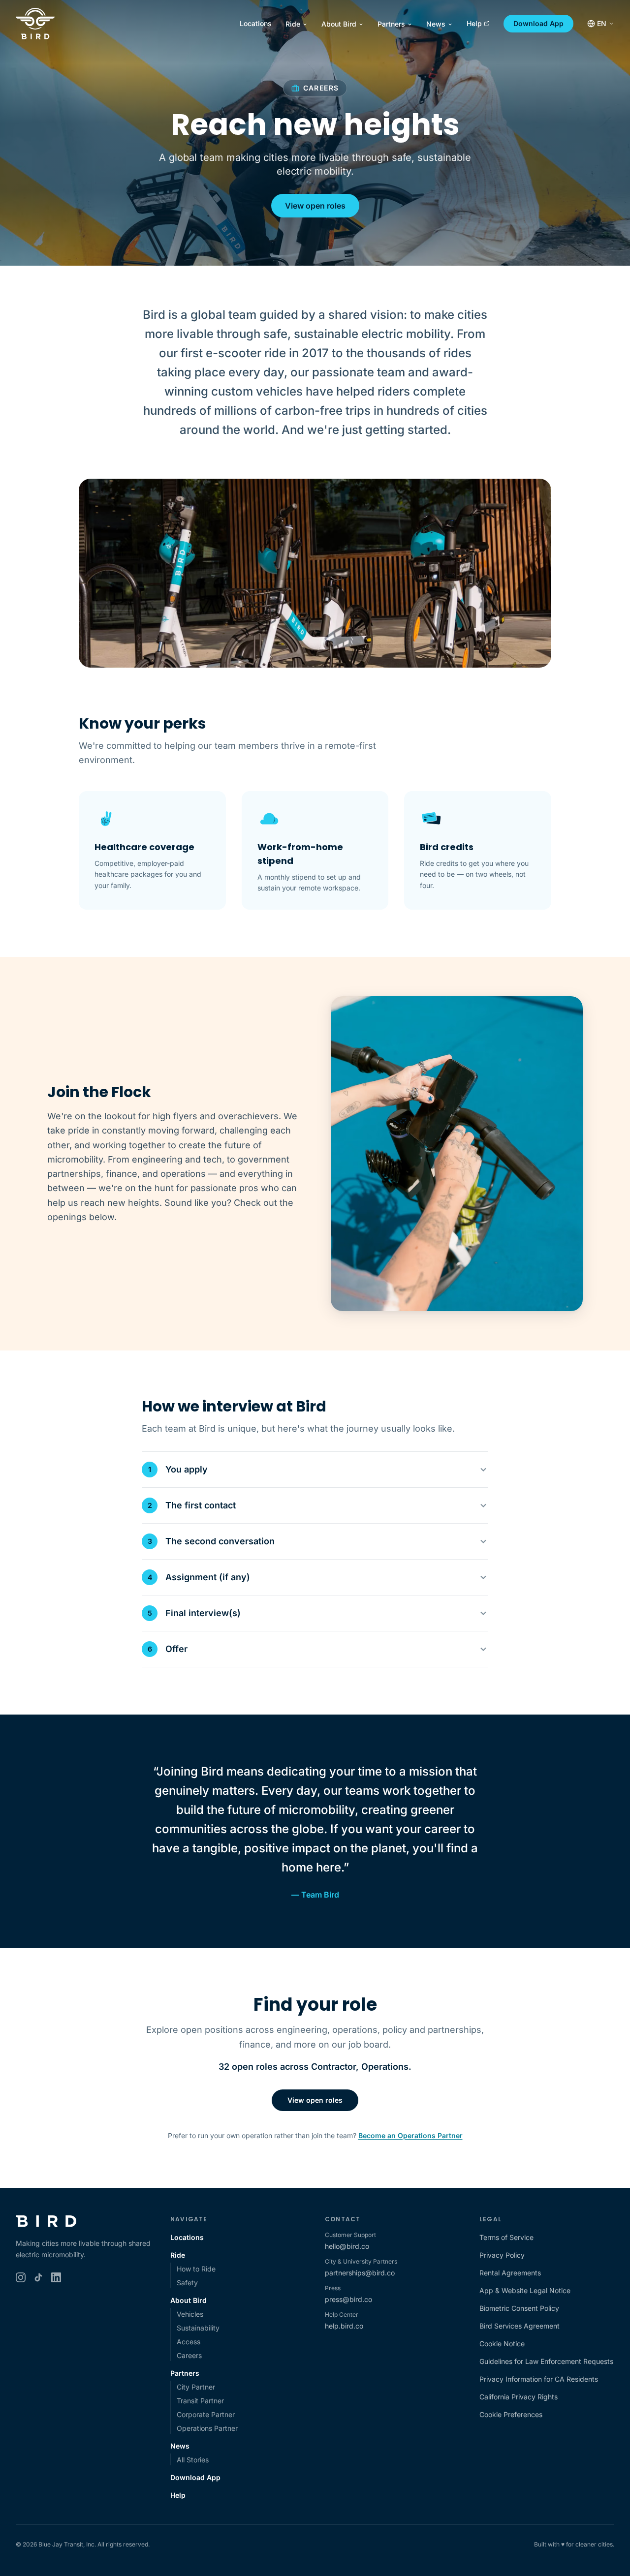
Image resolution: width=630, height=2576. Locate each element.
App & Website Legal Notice (525, 2290)
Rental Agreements (510, 2273)
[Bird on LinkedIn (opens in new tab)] (56, 2277)
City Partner (196, 2387)
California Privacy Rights (519, 2397)
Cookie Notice (502, 2344)
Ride (293, 24)
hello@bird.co (347, 2246)
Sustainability (198, 2328)
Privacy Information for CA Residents (539, 2379)
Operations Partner (207, 2428)
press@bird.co (348, 2299)
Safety (187, 2283)
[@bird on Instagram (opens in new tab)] (21, 2277)
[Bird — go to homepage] (35, 24)
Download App (538, 23)
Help (474, 23)
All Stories (193, 2460)
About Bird (339, 24)
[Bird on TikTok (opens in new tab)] (38, 2277)
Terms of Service (506, 2237)
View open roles (315, 206)
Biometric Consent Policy (519, 2308)
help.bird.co (344, 2326)
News (436, 24)
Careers (189, 2355)
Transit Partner (200, 2401)
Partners (391, 24)
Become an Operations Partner (410, 2135)
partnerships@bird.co (360, 2273)
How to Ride (196, 2269)
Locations (256, 23)
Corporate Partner (206, 2414)
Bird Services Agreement (520, 2326)
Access (189, 2342)
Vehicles (190, 2314)
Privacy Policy (502, 2255)
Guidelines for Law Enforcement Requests (546, 2361)
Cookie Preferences (511, 2414)
